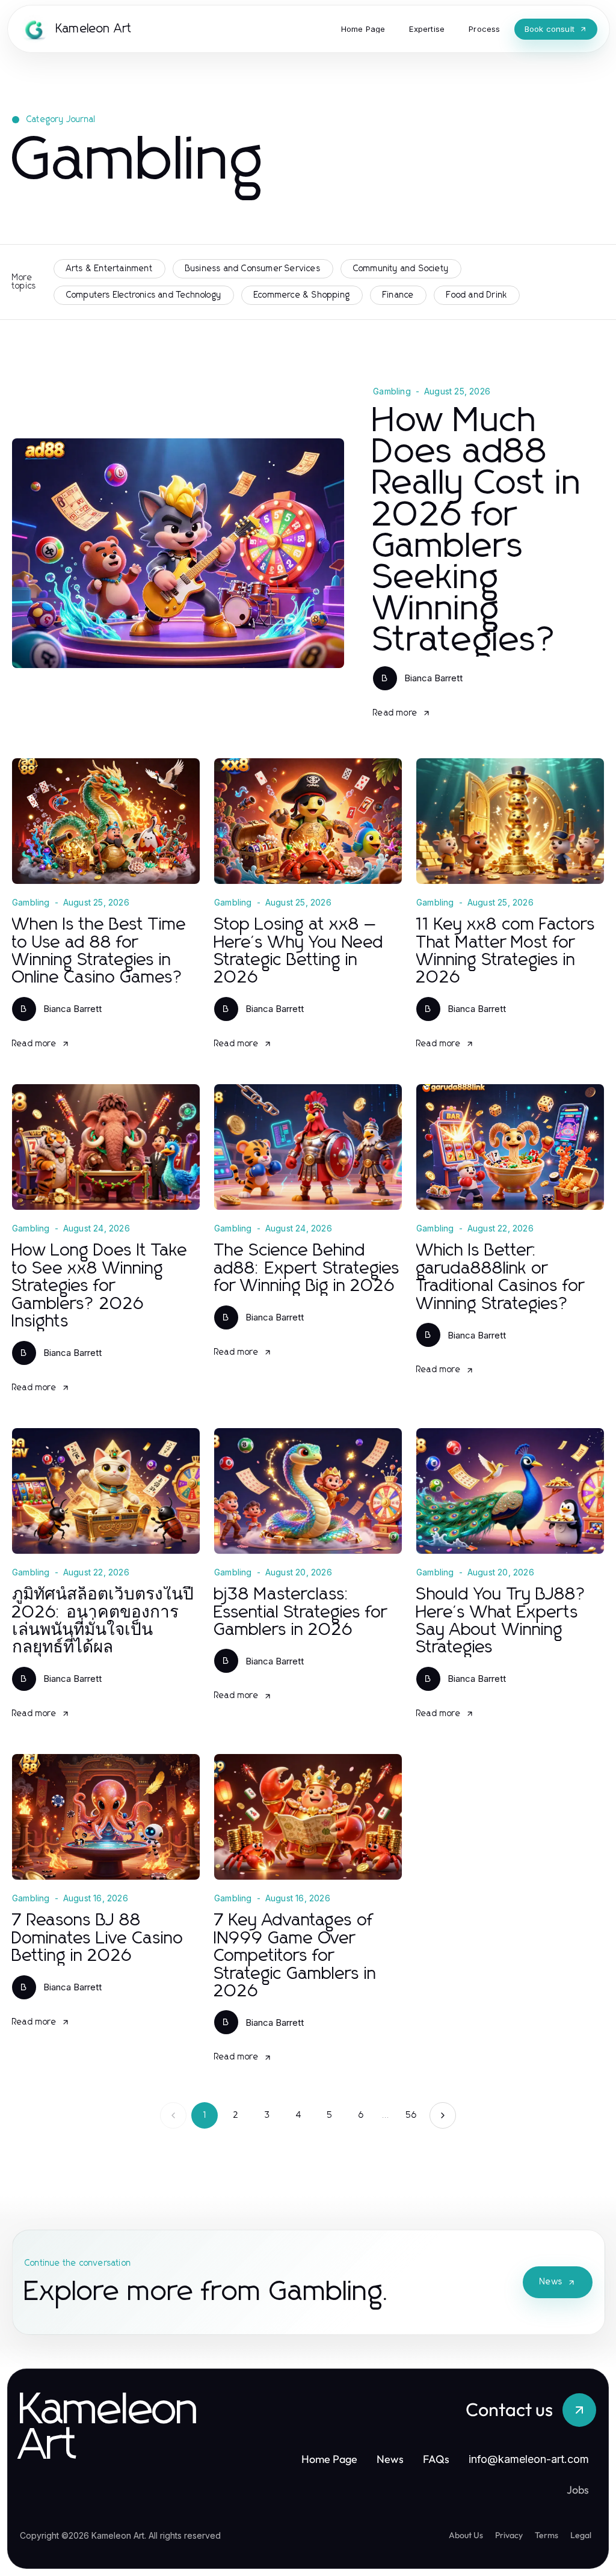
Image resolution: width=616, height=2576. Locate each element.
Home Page (329, 2459)
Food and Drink (477, 295)
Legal (581, 2535)
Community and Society (401, 269)
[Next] (443, 2115)
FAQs (436, 2459)
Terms (547, 2535)
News (551, 2282)
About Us (466, 2535)
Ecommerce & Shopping (302, 295)
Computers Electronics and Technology (144, 295)
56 (411, 2115)
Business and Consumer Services (253, 269)
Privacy (509, 2535)
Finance (398, 295)
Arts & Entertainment (109, 269)
